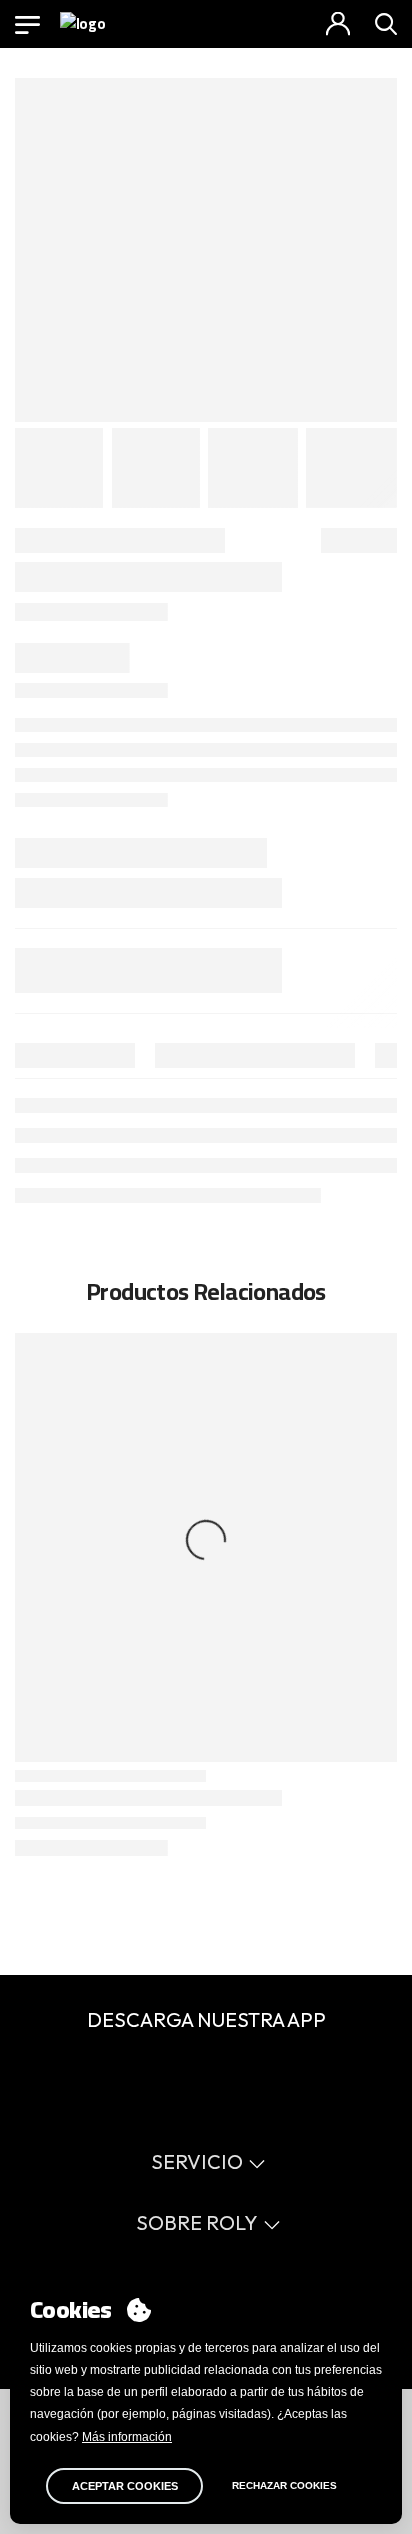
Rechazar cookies (284, 2485)
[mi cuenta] (338, 24)
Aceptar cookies (125, 2486)
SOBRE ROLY (197, 2222)
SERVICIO (197, 2161)
